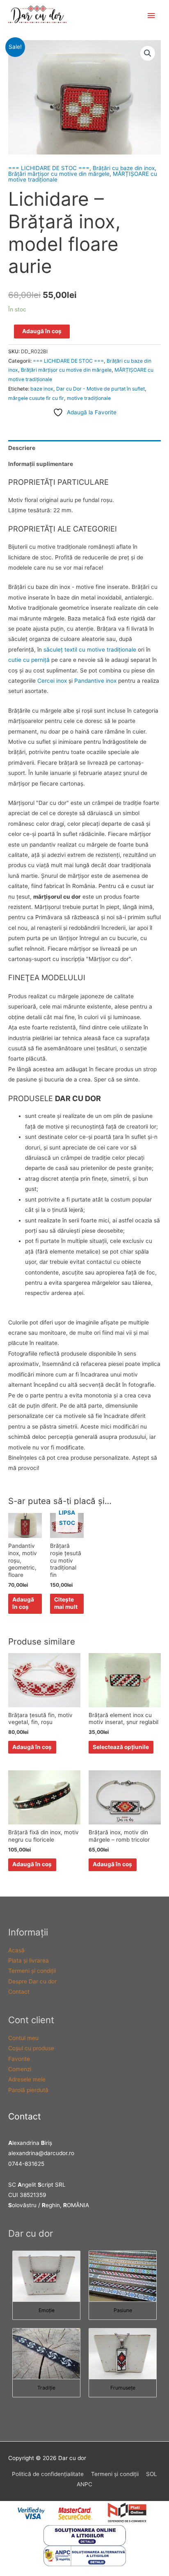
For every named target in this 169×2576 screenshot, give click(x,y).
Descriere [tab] (22, 448)
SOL (152, 2474)
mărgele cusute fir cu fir (36, 398)
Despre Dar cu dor (32, 1981)
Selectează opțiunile (121, 1747)
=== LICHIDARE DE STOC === (49, 168)
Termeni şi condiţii (32, 1971)
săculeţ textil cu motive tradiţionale (90, 650)
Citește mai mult (66, 1603)
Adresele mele (27, 2079)
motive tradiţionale (89, 398)
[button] (148, 53)
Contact (19, 1992)
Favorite (19, 2059)
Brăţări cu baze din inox (124, 168)
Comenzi (20, 2069)
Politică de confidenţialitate (48, 2474)
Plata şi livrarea (29, 1960)
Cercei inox (53, 681)
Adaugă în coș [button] (23, 1603)
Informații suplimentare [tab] (41, 464)
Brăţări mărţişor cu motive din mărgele (59, 174)
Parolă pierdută (28, 2090)
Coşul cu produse (31, 2048)
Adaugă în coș (42, 331)
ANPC (84, 2484)
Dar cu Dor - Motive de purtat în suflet (100, 389)
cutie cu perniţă (29, 660)
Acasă (16, 1950)
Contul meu (23, 2038)
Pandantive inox (95, 681)
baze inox (42, 389)
